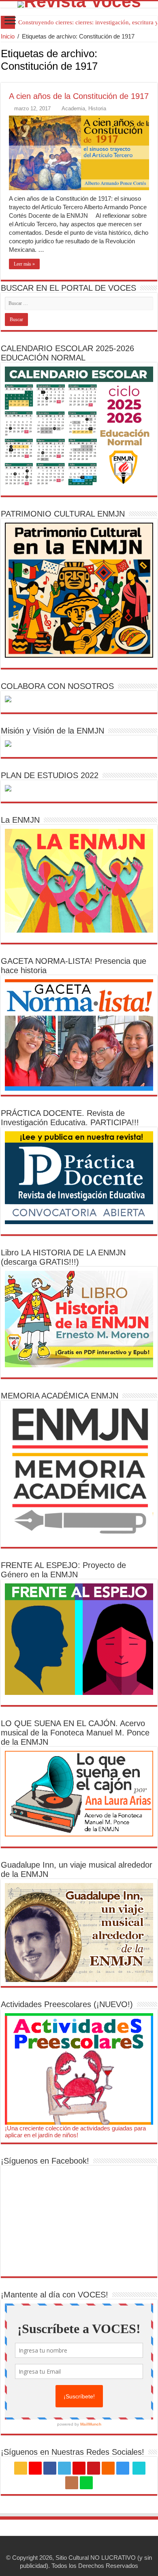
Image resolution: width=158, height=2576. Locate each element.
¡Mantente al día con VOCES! (54, 2295)
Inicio (8, 36)
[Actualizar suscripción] (155, 78)
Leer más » (24, 264)
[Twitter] (64, 2468)
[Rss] (21, 2468)
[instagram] (123, 2468)
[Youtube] (94, 2468)
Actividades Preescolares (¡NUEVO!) (67, 2004)
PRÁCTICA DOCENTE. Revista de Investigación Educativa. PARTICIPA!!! (70, 1118)
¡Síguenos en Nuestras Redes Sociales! (73, 2452)
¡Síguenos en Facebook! (45, 2161)
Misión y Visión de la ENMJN (52, 731)
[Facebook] (50, 2468)
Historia (97, 108)
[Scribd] (139, 2468)
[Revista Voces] (79, 4)
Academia (73, 108)
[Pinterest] (79, 2468)
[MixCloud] (86, 2483)
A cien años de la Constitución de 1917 (79, 96)
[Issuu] (72, 2483)
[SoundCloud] (108, 2468)
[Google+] (35, 2468)
